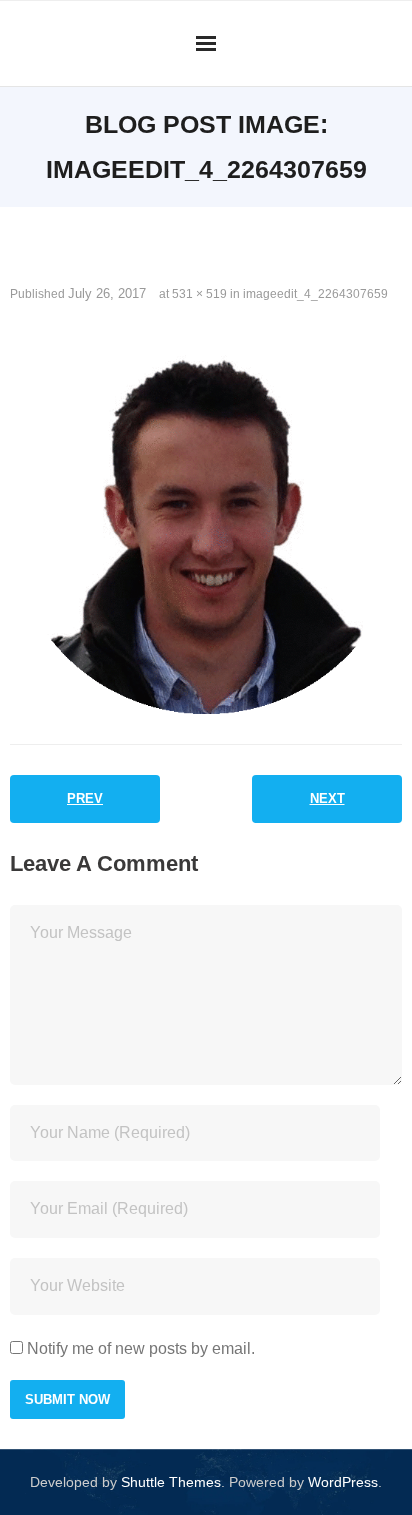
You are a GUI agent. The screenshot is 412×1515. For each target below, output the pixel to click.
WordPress (343, 1482)
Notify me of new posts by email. (141, 1348)
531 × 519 (199, 294)
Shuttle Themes (171, 1482)
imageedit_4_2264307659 (315, 294)
